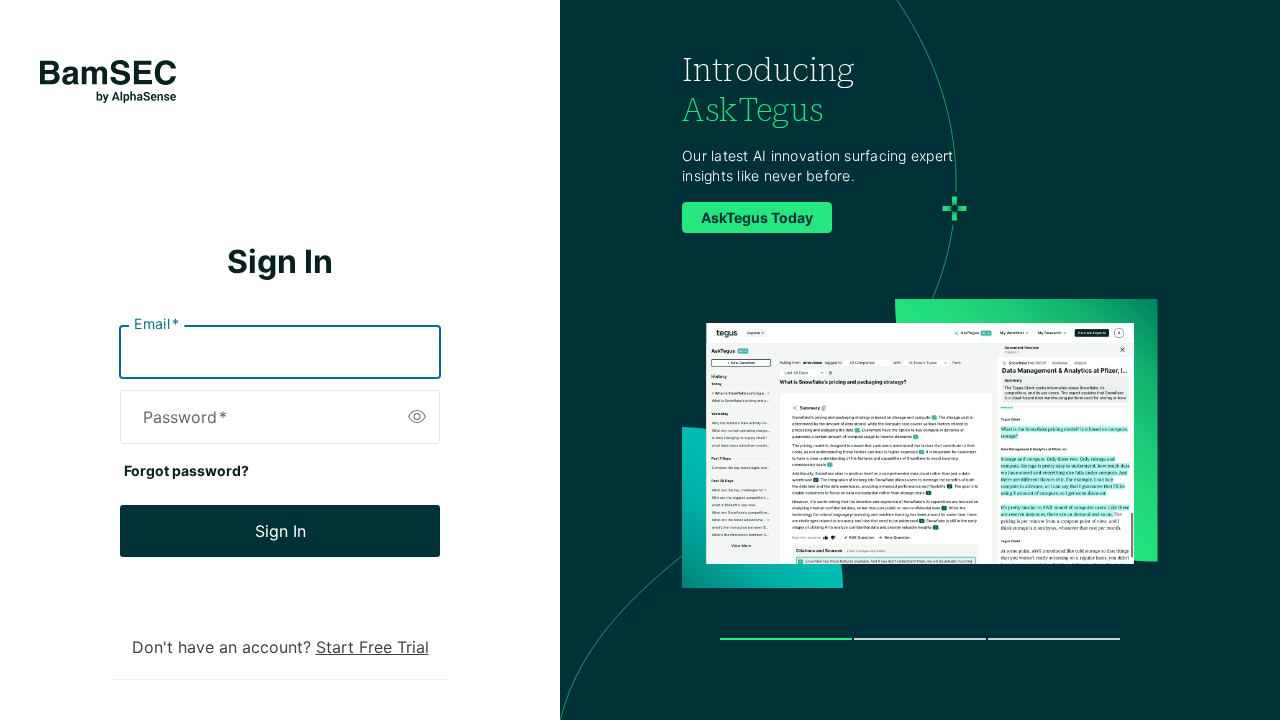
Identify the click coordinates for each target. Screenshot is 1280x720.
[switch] (417, 417)
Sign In (280, 531)
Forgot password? (186, 470)
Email (156, 324)
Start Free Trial (372, 647)
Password (185, 417)
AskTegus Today (757, 217)
